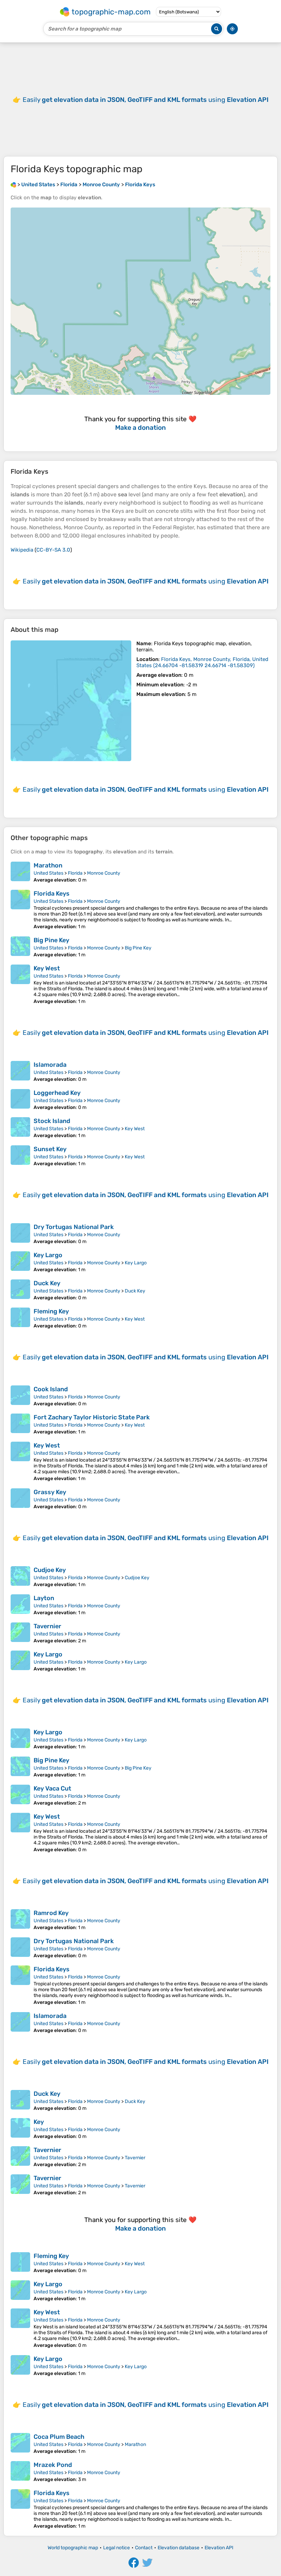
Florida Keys (52, 894)
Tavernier (47, 1626)
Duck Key (47, 1283)
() (202, 662)
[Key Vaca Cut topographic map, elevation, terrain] (20, 1795)
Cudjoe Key (50, 1570)
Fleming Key (51, 1311)
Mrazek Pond (53, 2465)
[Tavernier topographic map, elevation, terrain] (20, 1633)
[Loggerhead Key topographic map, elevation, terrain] (20, 1100)
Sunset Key (50, 1149)
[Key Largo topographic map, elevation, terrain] (20, 1262)
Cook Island (51, 1389)
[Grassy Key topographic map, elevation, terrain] (20, 1499)
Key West (47, 968)
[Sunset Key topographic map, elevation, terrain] (20, 1156)
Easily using (146, 100)
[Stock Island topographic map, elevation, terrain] (20, 1128)
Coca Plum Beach (59, 2437)
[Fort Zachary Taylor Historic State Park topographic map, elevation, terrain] (20, 1424)
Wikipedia (22, 550)
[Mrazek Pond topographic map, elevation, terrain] (20, 2472)
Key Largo (48, 1255)
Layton (44, 1598)
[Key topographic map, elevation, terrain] (20, 2129)
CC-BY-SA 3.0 (53, 550)
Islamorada (50, 1065)
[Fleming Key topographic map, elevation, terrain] (20, 1318)
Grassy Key (50, 1492)
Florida (75, 873)
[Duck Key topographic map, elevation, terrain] (20, 1290)
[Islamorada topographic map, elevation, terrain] (20, 1072)
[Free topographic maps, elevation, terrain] (13, 185)
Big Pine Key (51, 940)
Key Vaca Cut (52, 1788)
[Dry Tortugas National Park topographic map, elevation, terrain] (20, 1234)
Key (39, 2122)
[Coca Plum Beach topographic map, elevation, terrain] (20, 2444)
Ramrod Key (51, 1913)
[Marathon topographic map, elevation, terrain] (20, 872)
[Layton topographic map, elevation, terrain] (20, 1605)
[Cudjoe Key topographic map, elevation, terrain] (20, 1577)
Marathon (48, 865)
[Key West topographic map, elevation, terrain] (20, 984)
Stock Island (52, 1121)
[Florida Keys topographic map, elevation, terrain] (71, 701)
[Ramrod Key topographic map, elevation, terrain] (20, 1920)
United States (48, 873)
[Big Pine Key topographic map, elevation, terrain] (20, 947)
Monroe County (104, 873)
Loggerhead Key (57, 1093)
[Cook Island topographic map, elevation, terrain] (20, 1396)
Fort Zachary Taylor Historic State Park (92, 1417)
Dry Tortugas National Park (74, 1227)
